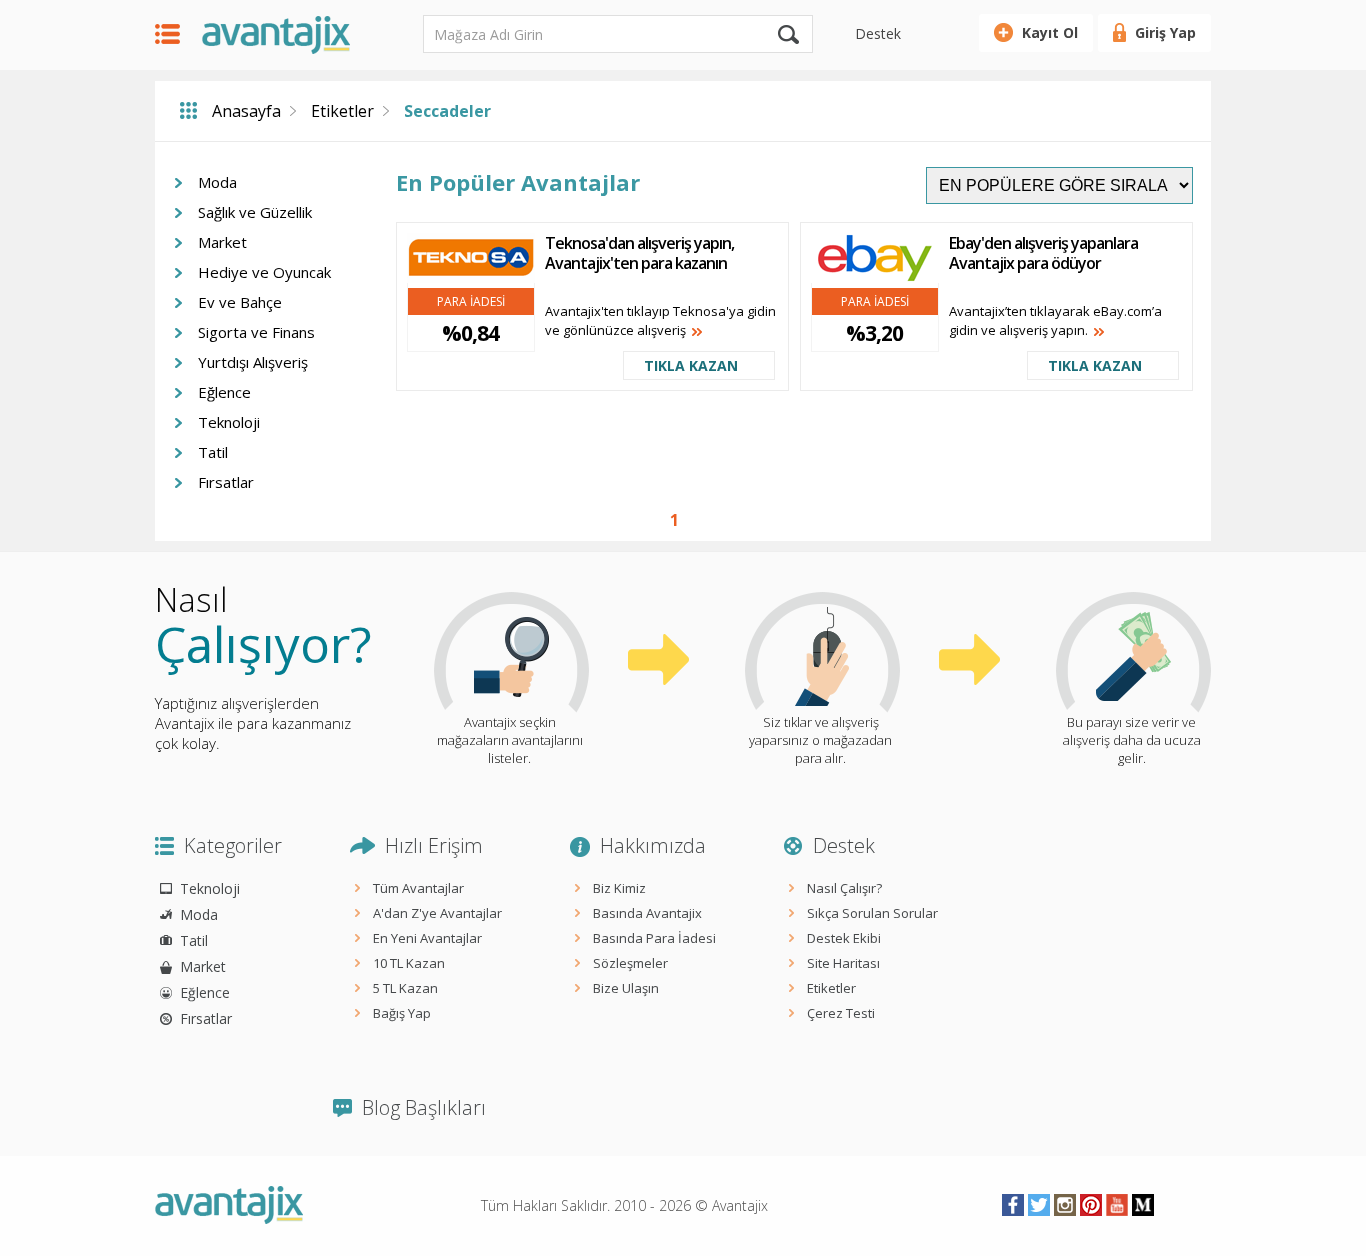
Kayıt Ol (1050, 32)
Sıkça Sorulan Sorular (872, 913)
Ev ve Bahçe (240, 302)
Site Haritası (843, 963)
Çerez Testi (841, 1013)
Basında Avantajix (647, 913)
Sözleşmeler (630, 963)
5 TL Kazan (405, 988)
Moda (217, 182)
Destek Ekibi (844, 938)
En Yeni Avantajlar (427, 938)
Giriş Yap (1165, 32)
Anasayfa (246, 111)
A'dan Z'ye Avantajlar (437, 913)
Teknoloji (229, 422)
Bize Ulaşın (626, 988)
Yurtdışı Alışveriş (253, 362)
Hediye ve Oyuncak (264, 272)
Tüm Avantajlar (418, 888)
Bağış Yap (402, 1013)
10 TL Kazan (409, 963)
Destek (878, 33)
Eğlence (224, 392)
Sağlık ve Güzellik (255, 212)
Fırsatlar (226, 482)
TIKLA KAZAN (691, 365)
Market (222, 242)
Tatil (213, 452)
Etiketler (342, 111)
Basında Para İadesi (654, 938)
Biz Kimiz (619, 888)
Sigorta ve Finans (256, 332)
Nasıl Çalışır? (844, 888)
